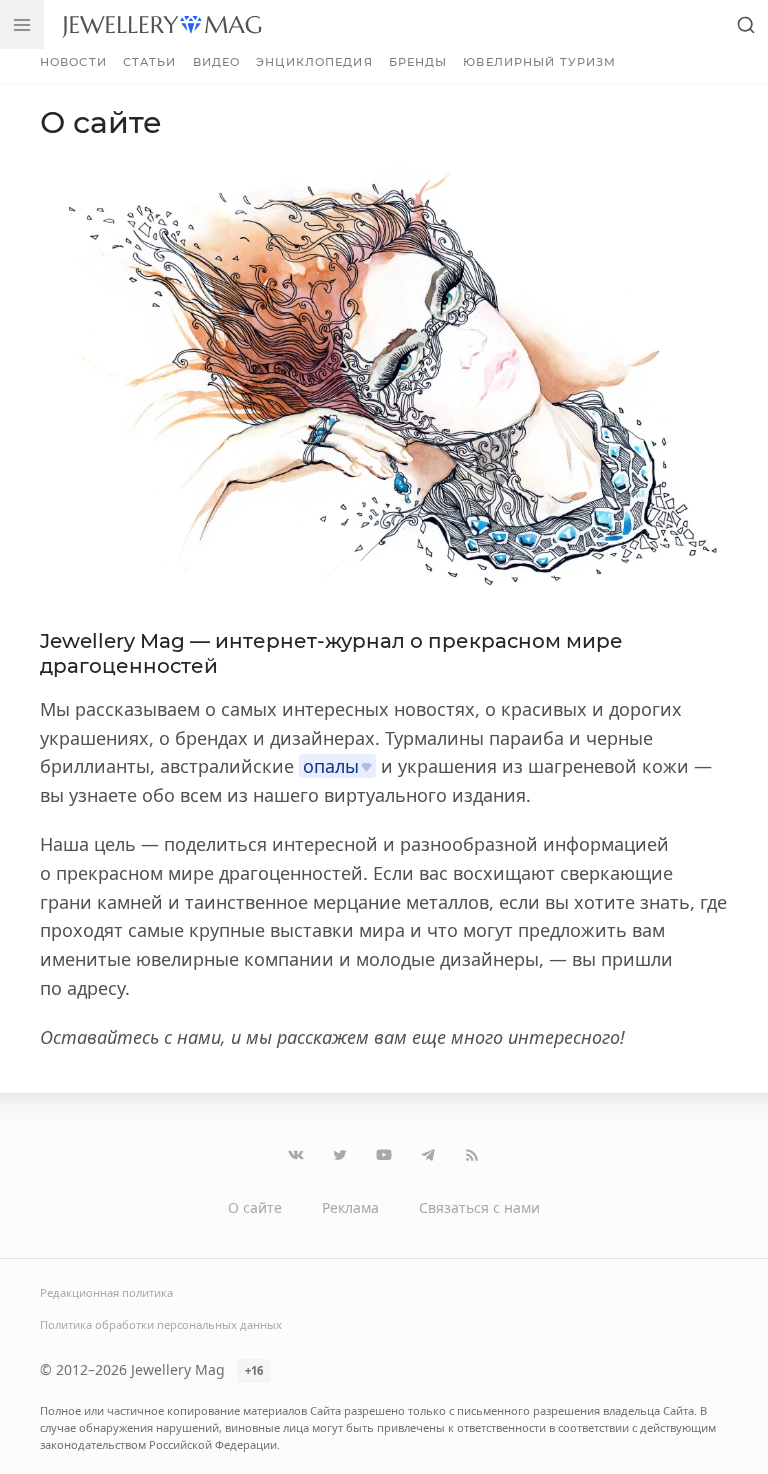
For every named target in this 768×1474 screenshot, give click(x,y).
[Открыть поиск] (746, 24)
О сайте (255, 1207)
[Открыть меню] (22, 24)
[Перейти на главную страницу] (161, 24)
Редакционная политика (106, 1292)
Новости (73, 62)
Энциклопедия (314, 62)
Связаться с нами (479, 1207)
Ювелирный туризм (539, 62)
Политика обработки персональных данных (161, 1324)
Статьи (150, 62)
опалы (331, 766)
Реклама (350, 1207)
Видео (217, 62)
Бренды (418, 62)
